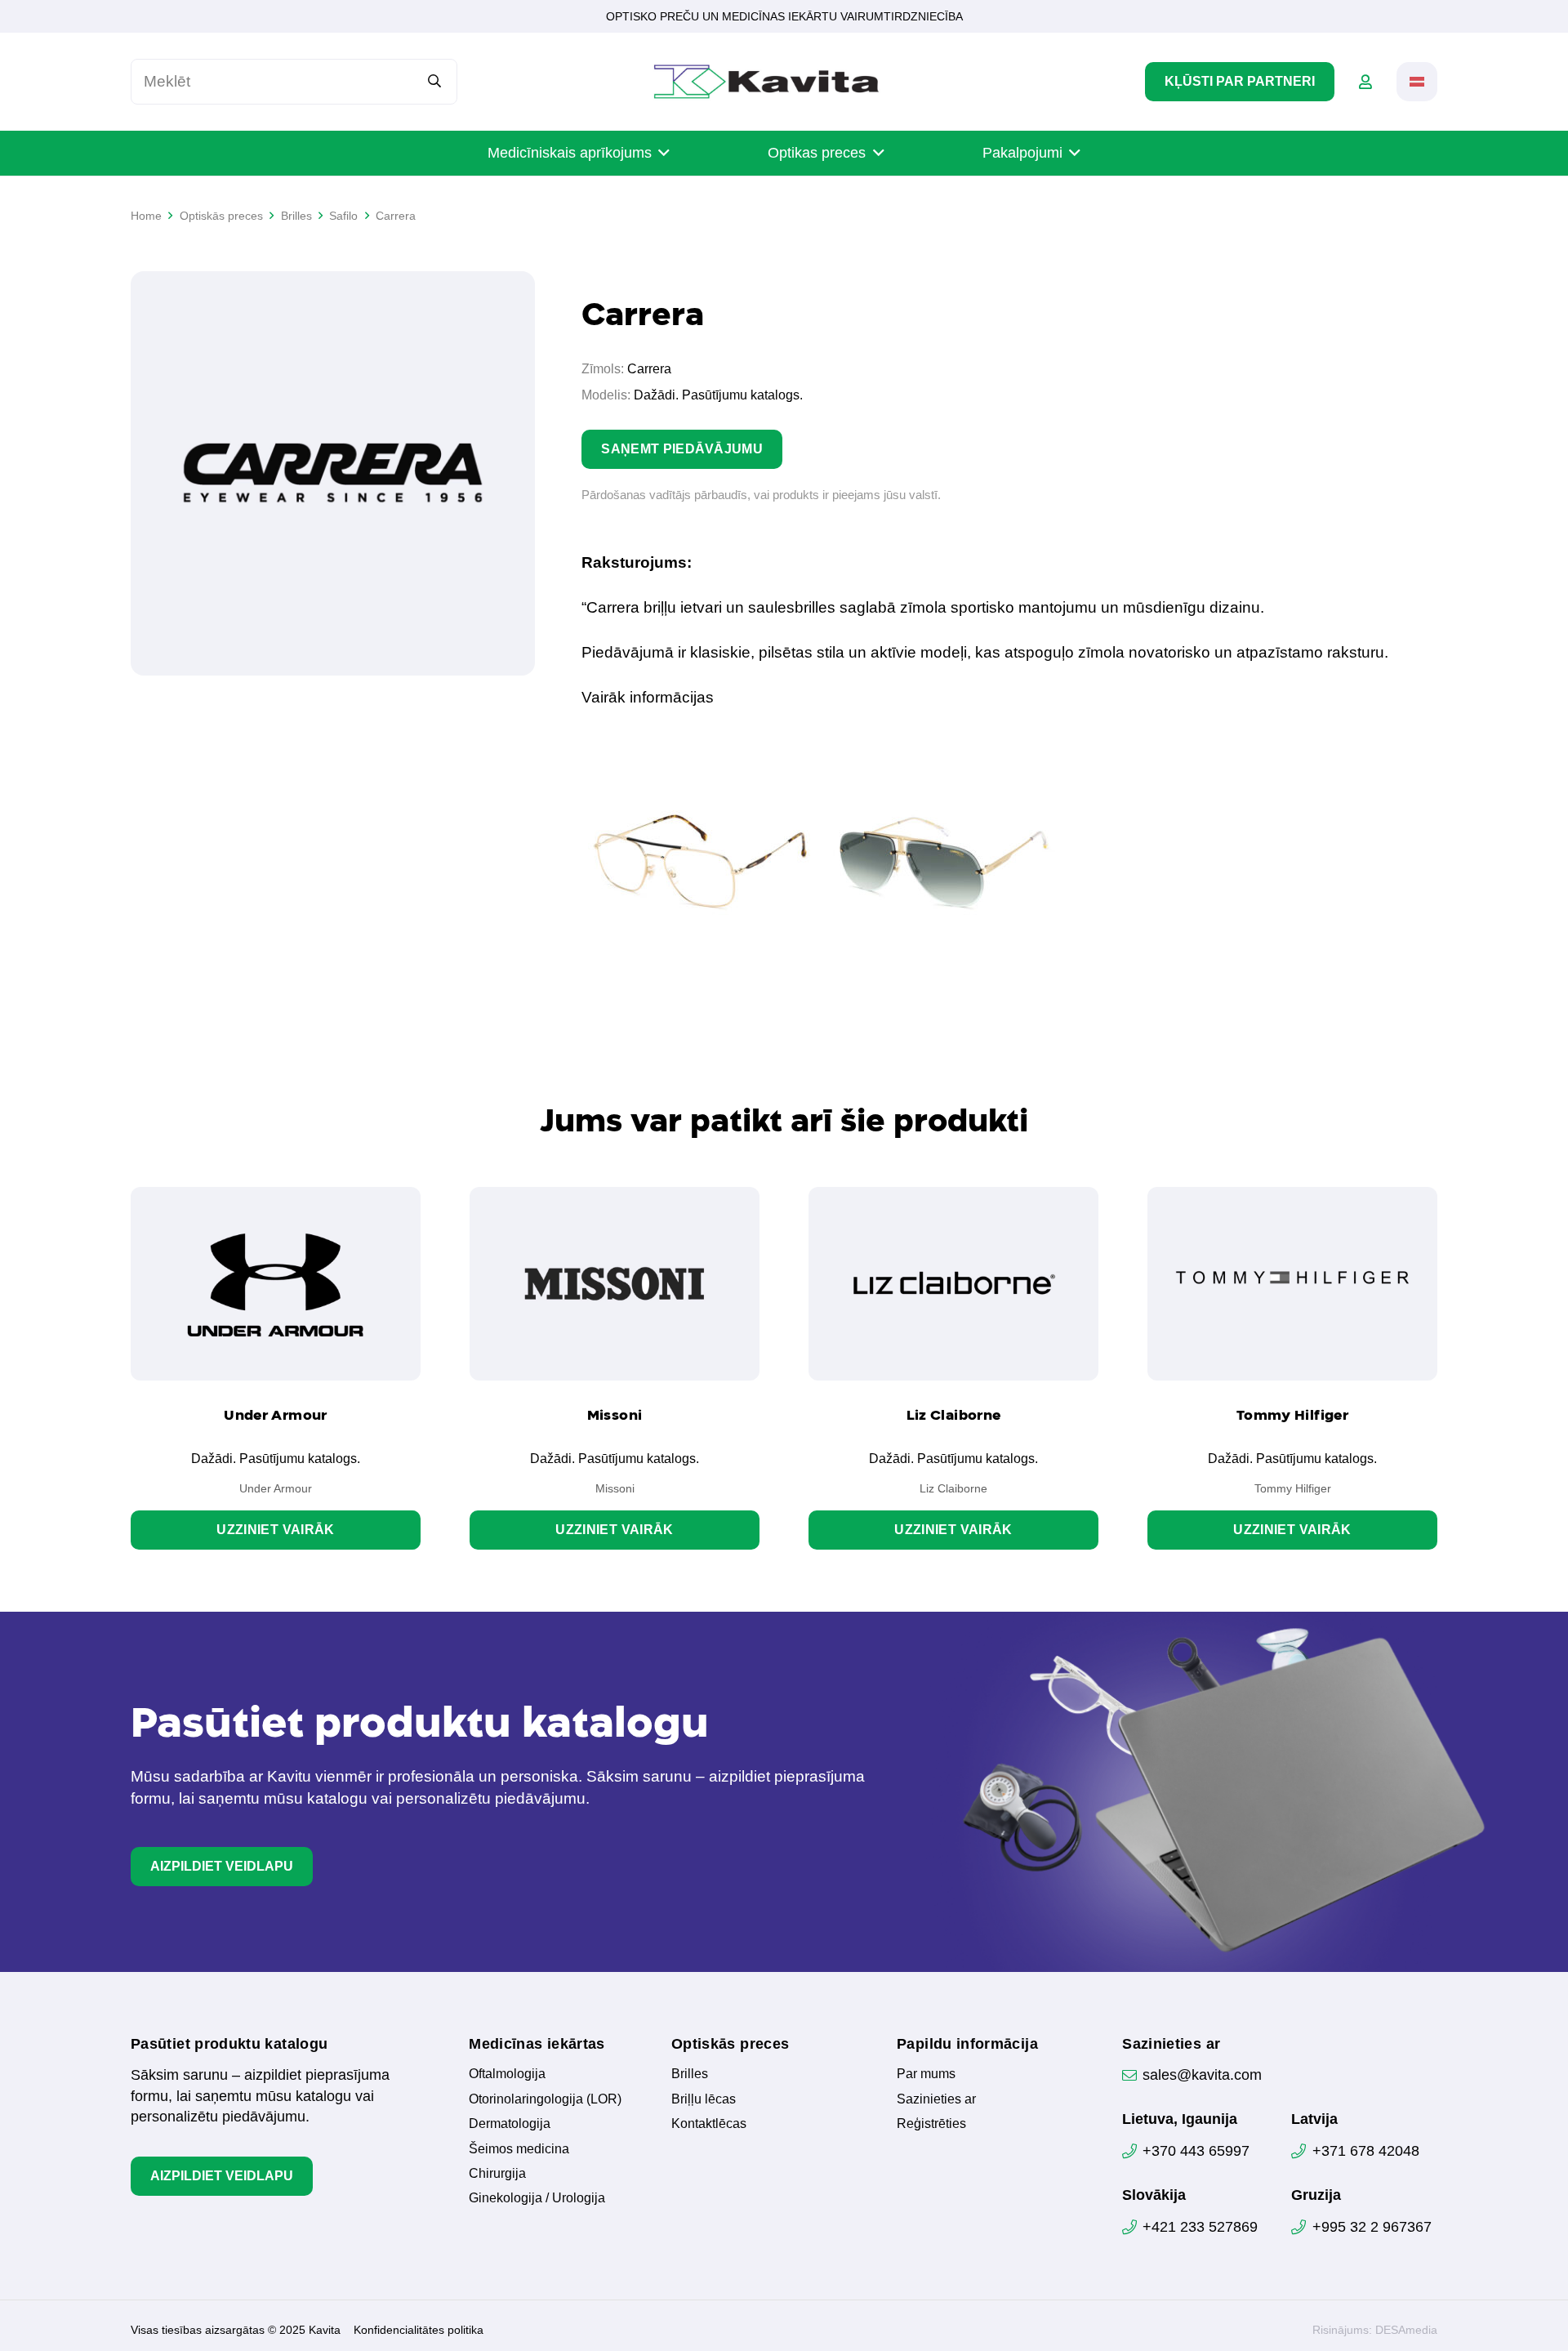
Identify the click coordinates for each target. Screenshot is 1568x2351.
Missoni (615, 1415)
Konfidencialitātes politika (419, 2330)
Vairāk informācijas (648, 697)
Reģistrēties (931, 2123)
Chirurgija (497, 2173)
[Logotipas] (766, 82)
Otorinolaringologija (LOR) (545, 2099)
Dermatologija (510, 2123)
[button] (1417, 82)
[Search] (435, 81)
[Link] (1365, 82)
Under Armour (275, 1415)
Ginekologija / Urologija (537, 2198)
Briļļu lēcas (704, 2099)
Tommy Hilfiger (1292, 1415)
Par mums (926, 2074)
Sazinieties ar (936, 2099)
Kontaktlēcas (709, 2123)
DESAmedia (1406, 2330)
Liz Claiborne (954, 1415)
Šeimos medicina (519, 2149)
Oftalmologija (507, 2074)
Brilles (690, 2074)
